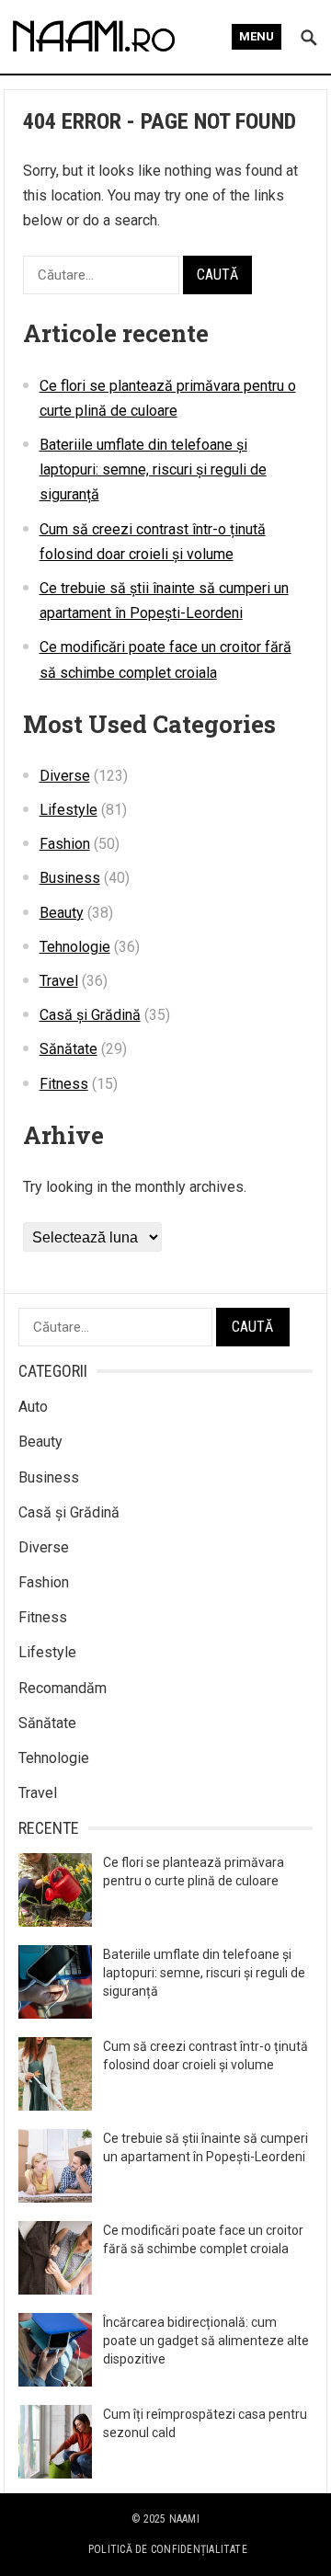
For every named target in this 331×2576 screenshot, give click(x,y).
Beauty (62, 913)
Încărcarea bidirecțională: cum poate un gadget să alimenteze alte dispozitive (206, 2341)
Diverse (65, 776)
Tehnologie (75, 947)
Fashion (65, 844)
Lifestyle (68, 810)
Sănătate (68, 1049)
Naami (184, 2519)
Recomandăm (63, 1688)
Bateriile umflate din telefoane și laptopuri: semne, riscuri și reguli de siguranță (153, 469)
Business (70, 878)
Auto (33, 1407)
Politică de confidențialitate (168, 2549)
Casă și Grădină (90, 1015)
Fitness (64, 1084)
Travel (59, 981)
